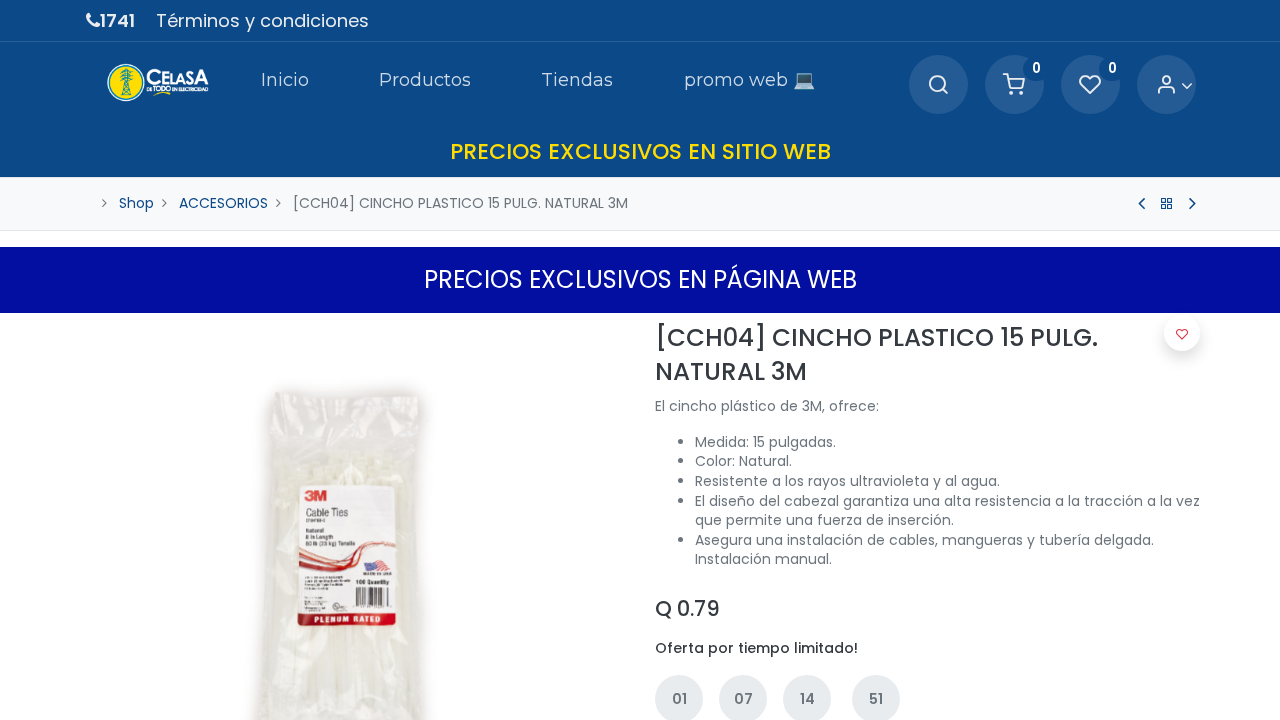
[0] (1014, 85)
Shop (136, 203)
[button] (1182, 333)
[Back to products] (1167, 204)
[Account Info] (1174, 85)
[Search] (938, 85)
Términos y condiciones (262, 20)
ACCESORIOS (223, 203)
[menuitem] (284, 84)
